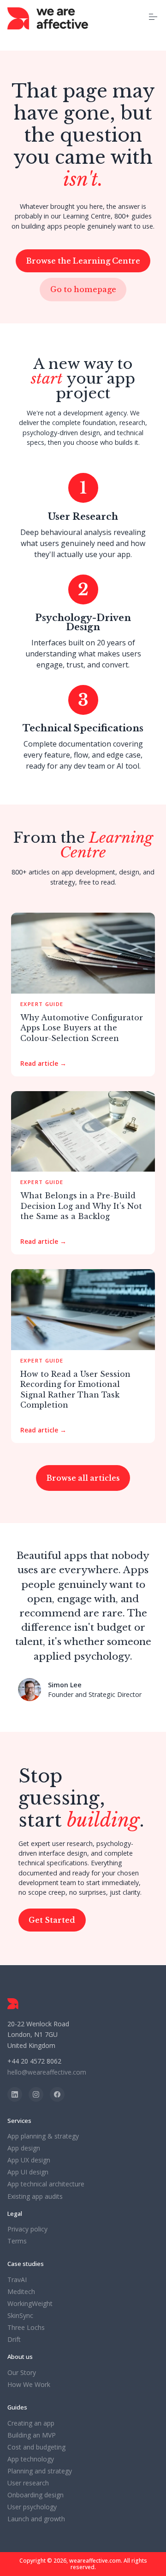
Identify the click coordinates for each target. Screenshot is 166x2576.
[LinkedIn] (15, 2094)
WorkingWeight (30, 2304)
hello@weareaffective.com (47, 2072)
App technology (31, 2459)
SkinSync (20, 2316)
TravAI (17, 2280)
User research (28, 2483)
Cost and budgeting (36, 2447)
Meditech (21, 2292)
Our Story (22, 2373)
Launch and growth (36, 2519)
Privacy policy (27, 2229)
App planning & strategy (43, 2136)
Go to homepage (83, 289)
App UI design (28, 2172)
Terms (17, 2241)
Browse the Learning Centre (83, 261)
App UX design (29, 2160)
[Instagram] (36, 2094)
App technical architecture (46, 2184)
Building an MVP (32, 2435)
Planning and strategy (40, 2471)
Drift (14, 2340)
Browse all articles (83, 1478)
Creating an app (31, 2423)
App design (24, 2148)
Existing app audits (35, 2196)
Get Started (52, 1920)
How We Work (29, 2385)
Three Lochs (26, 2328)
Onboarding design (36, 2495)
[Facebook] (57, 2094)
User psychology (32, 2507)
